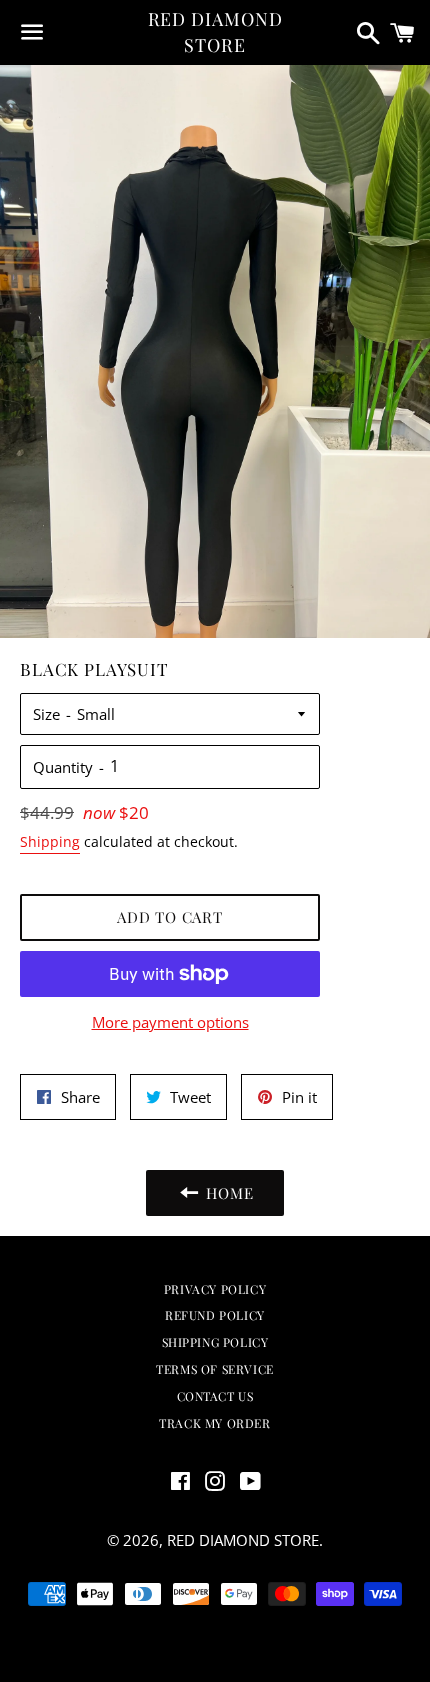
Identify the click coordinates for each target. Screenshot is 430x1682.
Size (46, 714)
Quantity (63, 767)
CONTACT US (215, 1396)
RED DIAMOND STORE (215, 31)
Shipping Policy (215, 1342)
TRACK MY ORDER (214, 1423)
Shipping (50, 841)
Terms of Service (215, 1369)
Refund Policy (215, 1315)
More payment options (170, 1022)
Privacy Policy (215, 1289)
